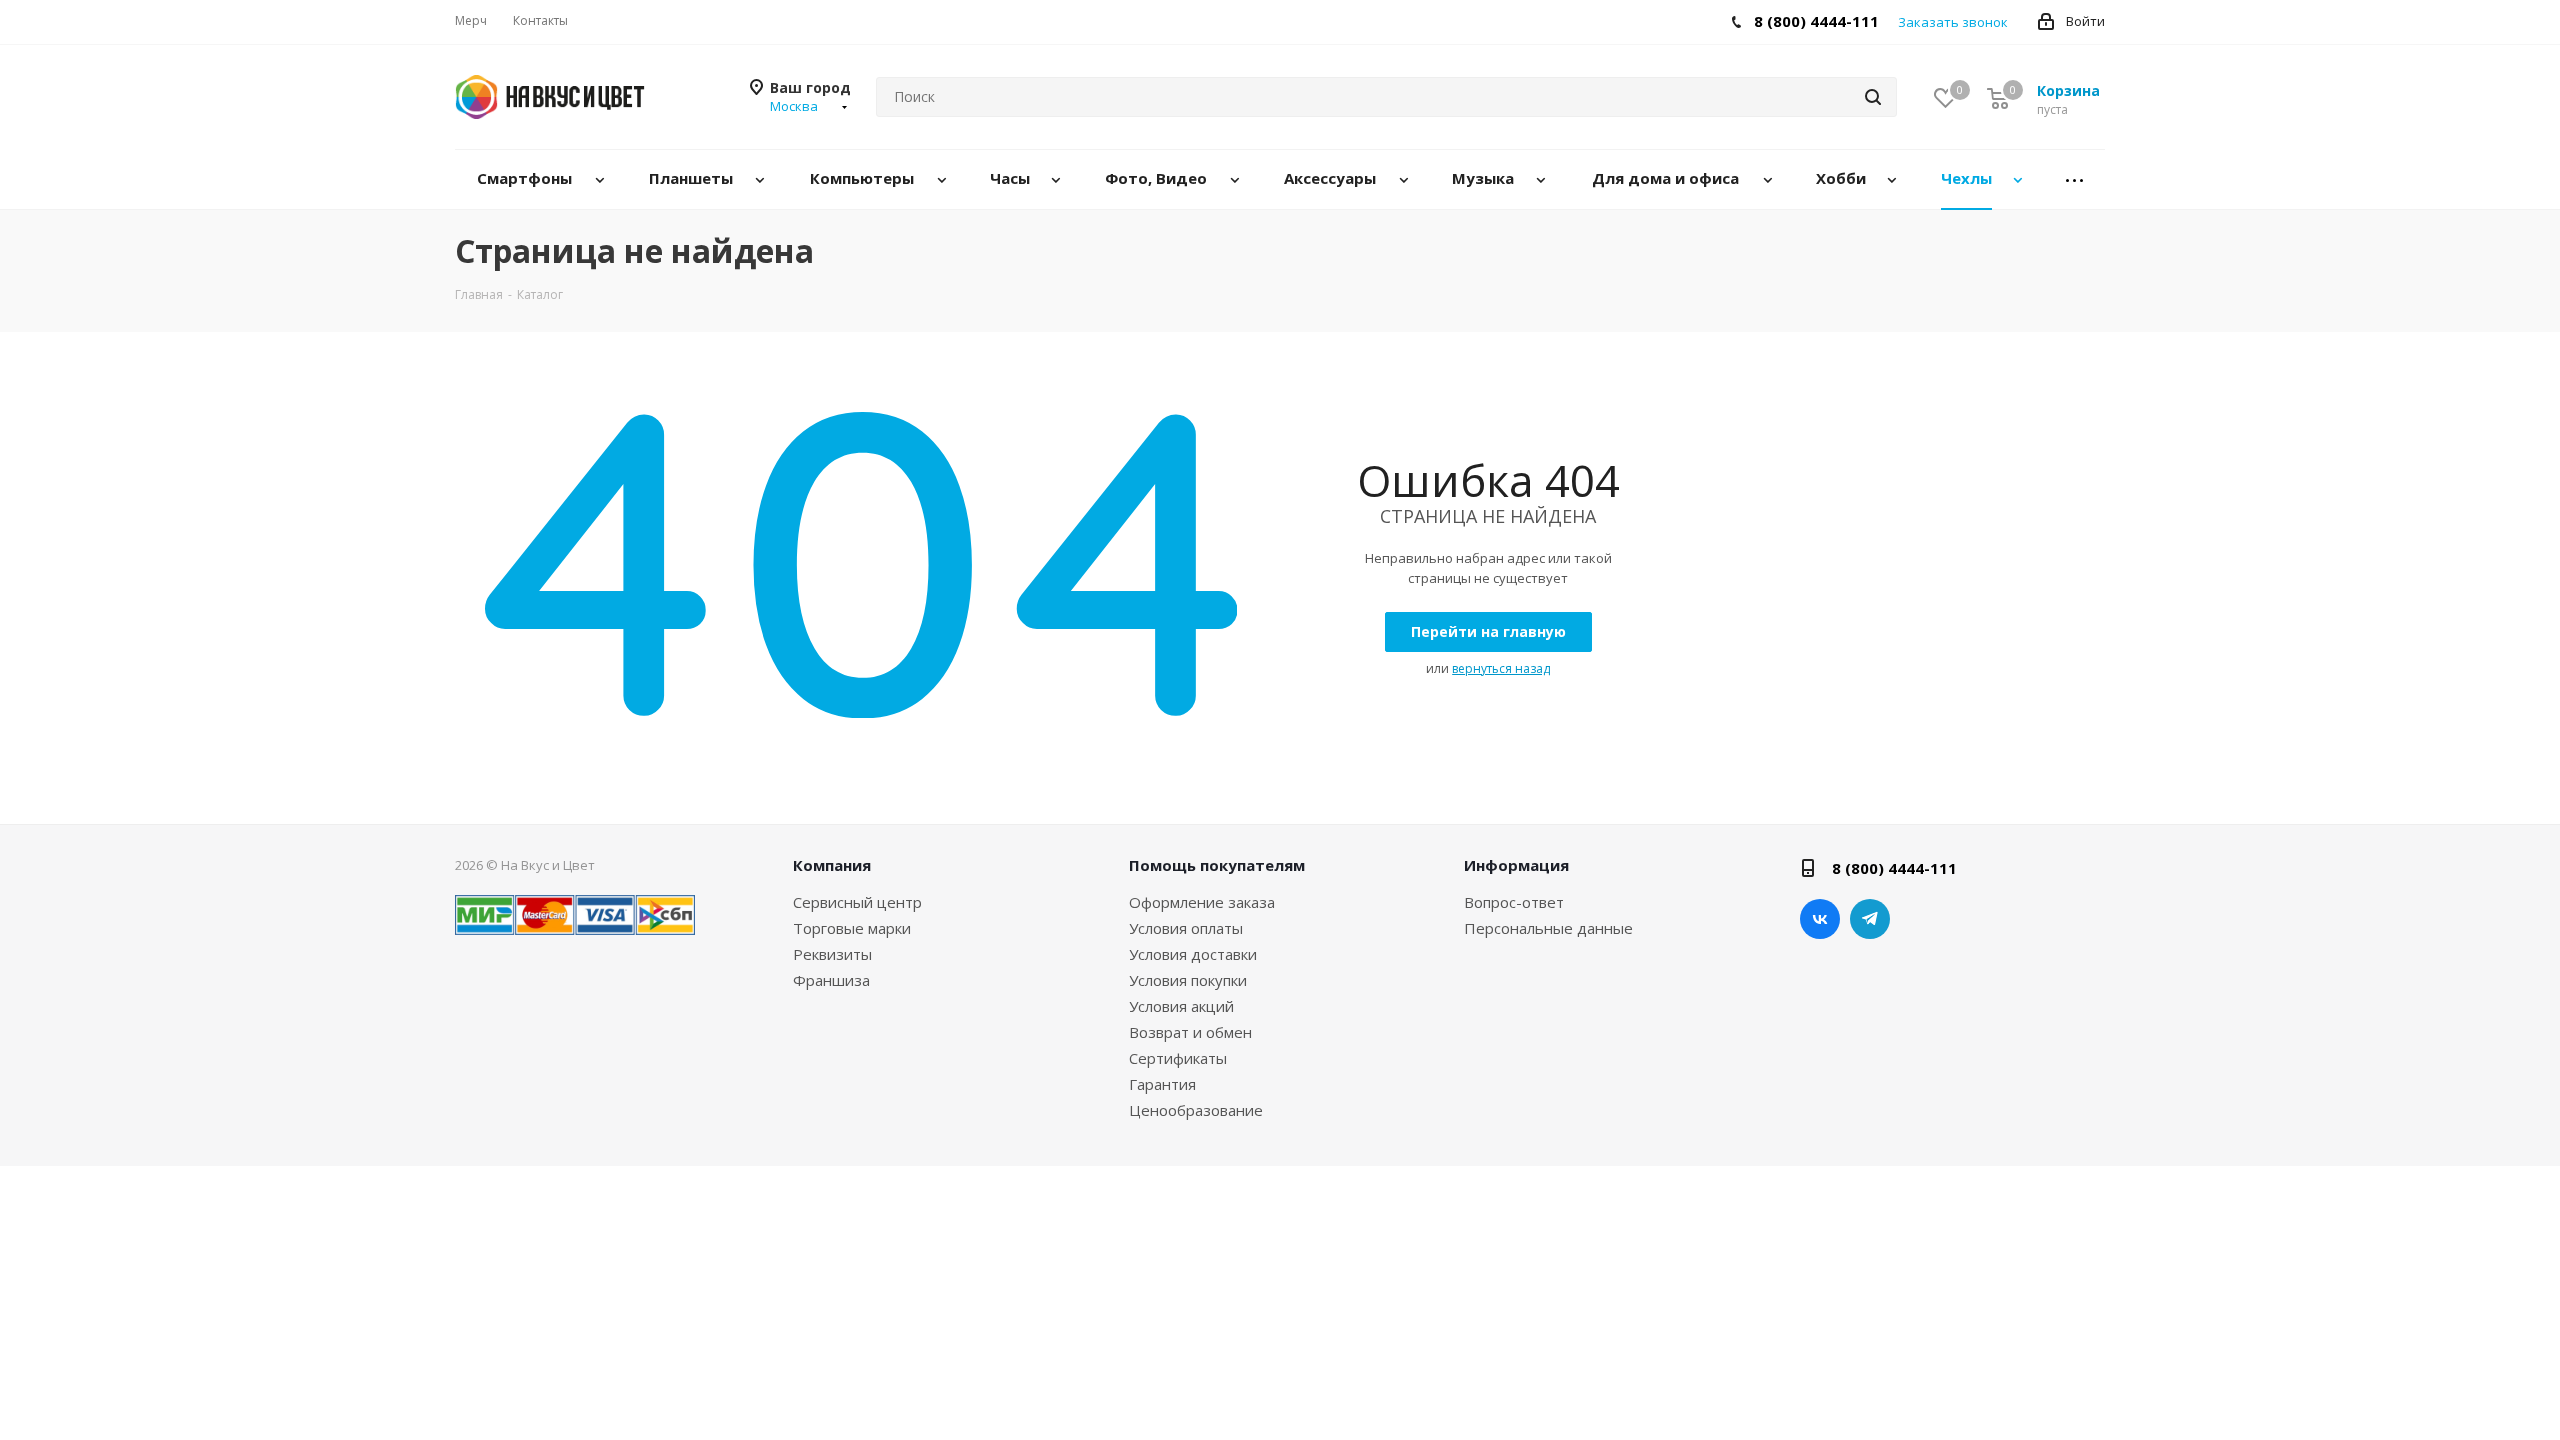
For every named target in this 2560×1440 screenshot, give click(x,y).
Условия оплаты (1186, 928)
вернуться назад (1501, 668)
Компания (832, 865)
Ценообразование (1196, 1110)
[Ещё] (2075, 179)
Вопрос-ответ (1514, 902)
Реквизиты (832, 954)
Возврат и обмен (1190, 1032)
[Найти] (1873, 97)
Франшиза (831, 980)
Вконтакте (1820, 919)
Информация (1516, 865)
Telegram (1870, 919)
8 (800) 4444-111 (1816, 21)
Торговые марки (852, 928)
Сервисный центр (857, 902)
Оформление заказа (1202, 902)
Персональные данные (1548, 928)
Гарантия (1162, 1084)
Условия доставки (1193, 954)
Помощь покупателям (1217, 865)
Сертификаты (1178, 1058)
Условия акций (1181, 1006)
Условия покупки (1188, 980)
